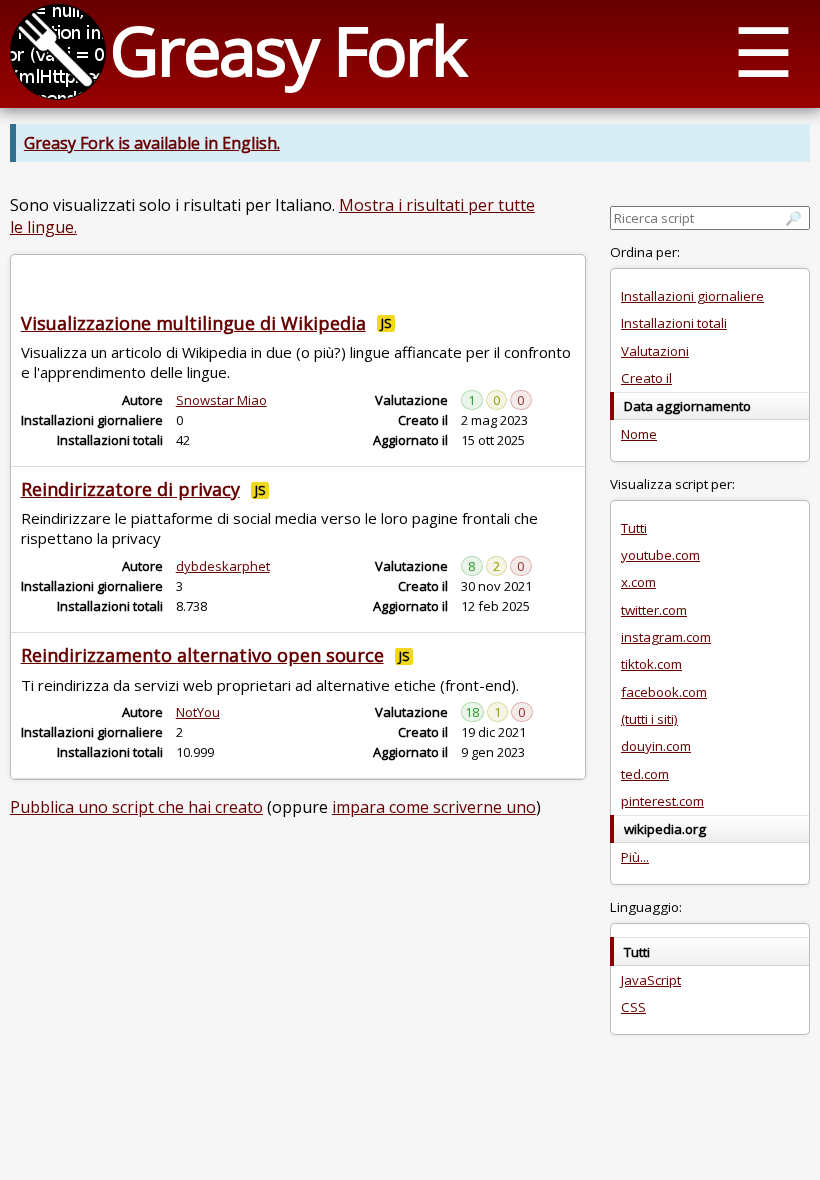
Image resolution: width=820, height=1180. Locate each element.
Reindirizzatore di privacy (130, 489)
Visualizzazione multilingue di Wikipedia (193, 323)
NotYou (198, 712)
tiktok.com (651, 664)
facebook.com (664, 692)
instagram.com (666, 637)
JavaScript (651, 980)
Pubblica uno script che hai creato (136, 807)
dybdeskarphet (223, 566)
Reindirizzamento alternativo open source (202, 655)
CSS (633, 1007)
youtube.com (660, 555)
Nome (639, 434)
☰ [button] (763, 50)
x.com (638, 582)
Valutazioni (655, 351)
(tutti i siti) (649, 719)
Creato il (646, 378)
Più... (635, 857)
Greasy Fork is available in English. (152, 143)
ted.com (645, 774)
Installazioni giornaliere (692, 296)
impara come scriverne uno (434, 807)
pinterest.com (662, 801)
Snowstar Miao (221, 400)
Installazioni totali (674, 323)
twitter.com (654, 610)
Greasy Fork (287, 49)
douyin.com (656, 746)
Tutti (634, 528)
